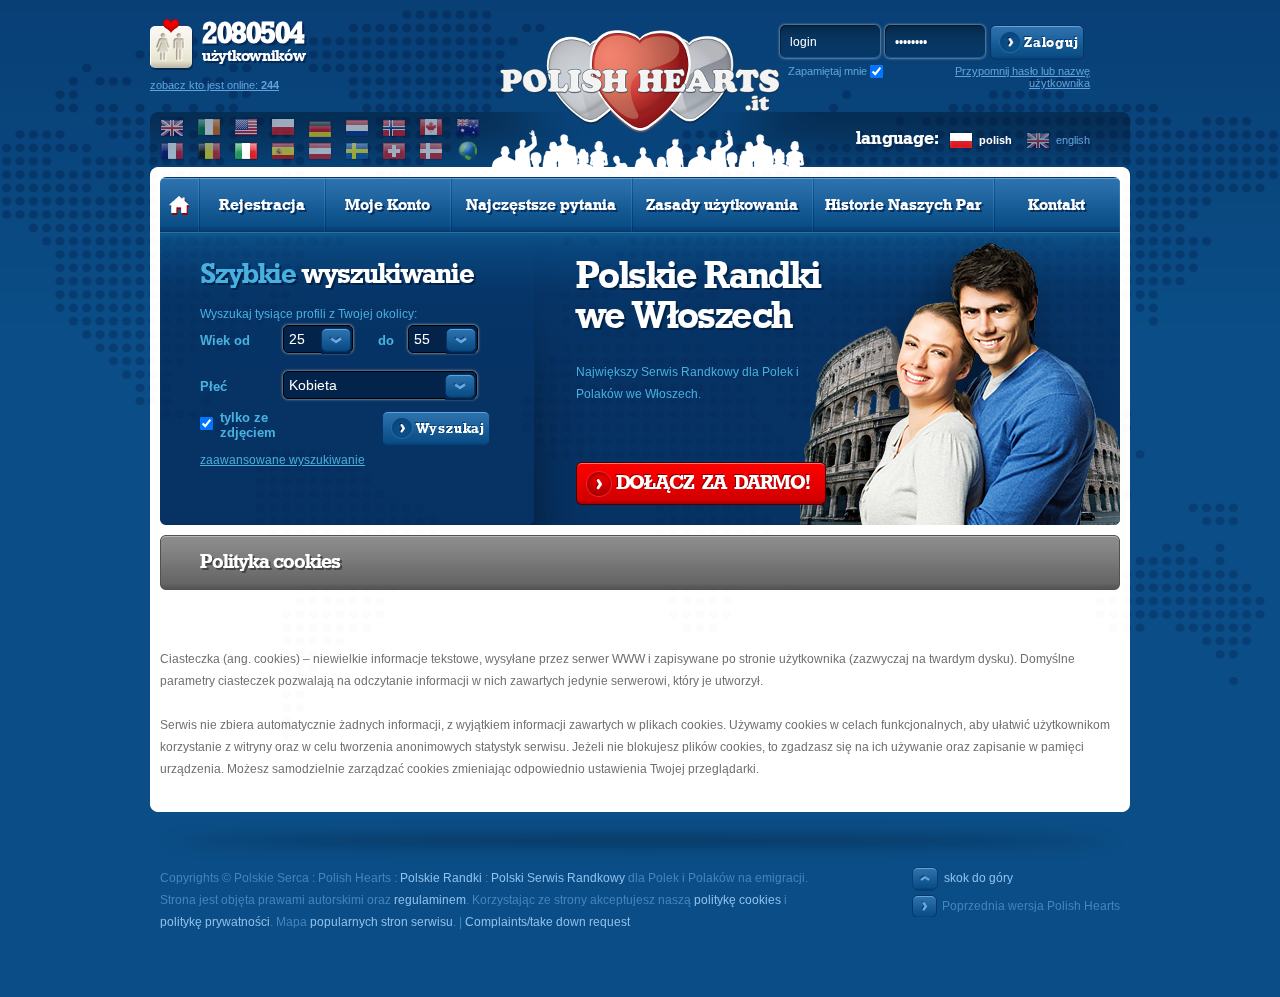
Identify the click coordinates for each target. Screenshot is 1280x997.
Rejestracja (262, 205)
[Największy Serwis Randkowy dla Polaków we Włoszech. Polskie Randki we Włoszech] (640, 101)
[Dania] (431, 151)
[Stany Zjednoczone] (246, 127)
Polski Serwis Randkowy (558, 878)
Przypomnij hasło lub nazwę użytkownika (1022, 77)
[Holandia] (357, 127)
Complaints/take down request (547, 922)
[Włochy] (246, 151)
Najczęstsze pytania (541, 205)
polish (995, 140)
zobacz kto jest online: (214, 85)
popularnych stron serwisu (381, 922)
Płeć (213, 386)
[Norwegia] (394, 127)
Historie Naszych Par (903, 205)
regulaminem (430, 900)
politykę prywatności (215, 922)
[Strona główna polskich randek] (179, 205)
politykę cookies (737, 900)
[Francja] (172, 151)
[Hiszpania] (283, 151)
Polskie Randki (441, 878)
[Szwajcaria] (394, 151)
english (1073, 140)
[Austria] (320, 151)
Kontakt (1056, 205)
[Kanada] (431, 127)
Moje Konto (387, 205)
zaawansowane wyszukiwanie (282, 460)
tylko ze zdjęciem (248, 425)
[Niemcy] (320, 127)
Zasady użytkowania (722, 205)
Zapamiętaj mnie (827, 71)
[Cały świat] (468, 151)
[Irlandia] (209, 127)
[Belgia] (209, 151)
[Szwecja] (357, 151)
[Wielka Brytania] (172, 127)
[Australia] (468, 127)
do (386, 340)
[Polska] (283, 127)
